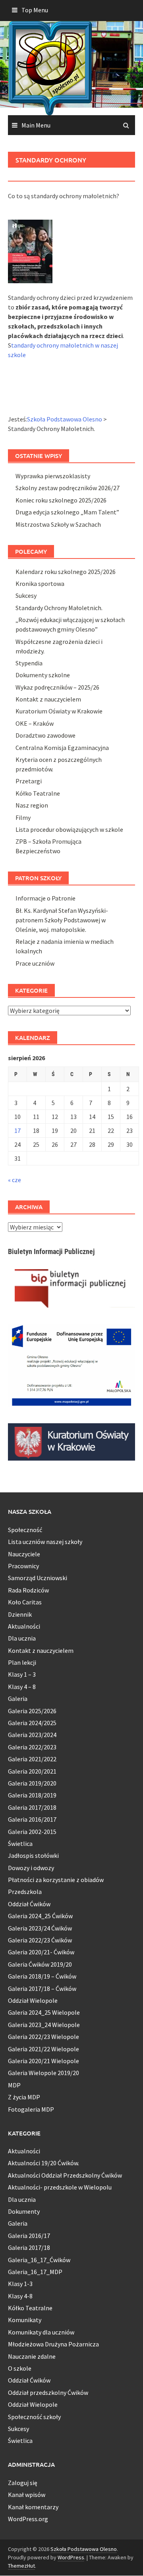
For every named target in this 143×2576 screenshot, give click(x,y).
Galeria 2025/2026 (32, 1711)
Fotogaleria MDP (31, 2109)
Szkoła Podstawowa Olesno (84, 2549)
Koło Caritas (25, 1602)
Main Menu (36, 125)
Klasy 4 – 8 (22, 1687)
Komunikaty (25, 2320)
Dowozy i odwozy (31, 1868)
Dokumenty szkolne (43, 675)
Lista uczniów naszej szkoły (45, 1542)
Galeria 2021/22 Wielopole (43, 2049)
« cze (14, 1180)
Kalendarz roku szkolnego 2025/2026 (66, 572)
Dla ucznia (22, 1638)
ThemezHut (21, 2566)
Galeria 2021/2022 (32, 1759)
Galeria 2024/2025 (32, 1723)
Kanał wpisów (27, 2495)
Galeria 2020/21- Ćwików (41, 1952)
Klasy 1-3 (20, 2284)
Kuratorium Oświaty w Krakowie (59, 711)
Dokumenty (24, 2211)
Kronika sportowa (40, 584)
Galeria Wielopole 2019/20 (43, 2073)
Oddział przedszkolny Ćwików (48, 2392)
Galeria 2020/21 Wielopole (43, 2061)
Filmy (23, 817)
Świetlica (20, 1844)
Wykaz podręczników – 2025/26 (57, 687)
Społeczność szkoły (34, 2417)
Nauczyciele (24, 1554)
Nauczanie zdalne (32, 2356)
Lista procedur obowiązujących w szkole (69, 829)
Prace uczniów (35, 963)
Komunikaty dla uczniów (41, 2332)
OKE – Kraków (35, 723)
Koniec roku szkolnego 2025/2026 (61, 500)
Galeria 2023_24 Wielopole (44, 2025)
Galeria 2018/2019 (32, 1795)
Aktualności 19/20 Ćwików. (43, 2163)
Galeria (18, 1699)
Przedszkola (25, 1892)
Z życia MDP (24, 2097)
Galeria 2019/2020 (32, 1783)
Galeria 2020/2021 (32, 1771)
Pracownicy (23, 1566)
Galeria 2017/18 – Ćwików (42, 1989)
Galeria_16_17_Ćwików (39, 2260)
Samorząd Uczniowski (38, 1578)
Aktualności (24, 1626)
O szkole (20, 2368)
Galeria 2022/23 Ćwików (40, 1940)
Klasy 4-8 (20, 2296)
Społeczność (25, 1530)
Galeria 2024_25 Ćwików (40, 1916)
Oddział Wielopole (33, 2000)
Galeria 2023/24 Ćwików (40, 1928)
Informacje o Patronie (45, 898)
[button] (71, 205)
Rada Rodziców (28, 1590)
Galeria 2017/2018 (32, 1807)
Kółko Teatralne (38, 793)
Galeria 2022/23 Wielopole (43, 2037)
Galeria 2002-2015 (32, 1832)
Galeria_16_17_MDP (35, 2272)
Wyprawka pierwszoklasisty (53, 476)
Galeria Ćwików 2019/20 (40, 1964)
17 (17, 1131)
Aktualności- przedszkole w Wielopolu (60, 2187)
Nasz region (32, 805)
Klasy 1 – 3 (22, 1674)
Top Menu (35, 10)
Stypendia (29, 663)
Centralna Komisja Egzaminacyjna (62, 748)
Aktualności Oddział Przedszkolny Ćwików (65, 2175)
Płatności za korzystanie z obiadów (56, 1880)
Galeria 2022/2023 (32, 1747)
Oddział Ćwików (29, 1904)
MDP (14, 2085)
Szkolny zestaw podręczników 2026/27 (68, 488)
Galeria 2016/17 (29, 2236)
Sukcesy (26, 595)
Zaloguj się (23, 2483)
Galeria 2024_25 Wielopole (44, 2012)
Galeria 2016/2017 (32, 1819)
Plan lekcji (22, 1662)
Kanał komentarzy (33, 2507)
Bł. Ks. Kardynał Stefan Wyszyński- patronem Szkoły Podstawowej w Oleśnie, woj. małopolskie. (62, 920)
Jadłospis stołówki (33, 1855)
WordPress (71, 2557)
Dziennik (20, 1614)
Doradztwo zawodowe (45, 735)
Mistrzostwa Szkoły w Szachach (58, 524)
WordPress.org (28, 2519)
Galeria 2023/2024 (32, 1735)
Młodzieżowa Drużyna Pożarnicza (53, 2344)
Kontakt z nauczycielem (48, 699)
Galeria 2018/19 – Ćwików (42, 1976)
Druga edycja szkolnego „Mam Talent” (67, 512)
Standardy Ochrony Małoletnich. (59, 608)
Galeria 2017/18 (29, 2247)
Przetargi (29, 781)
